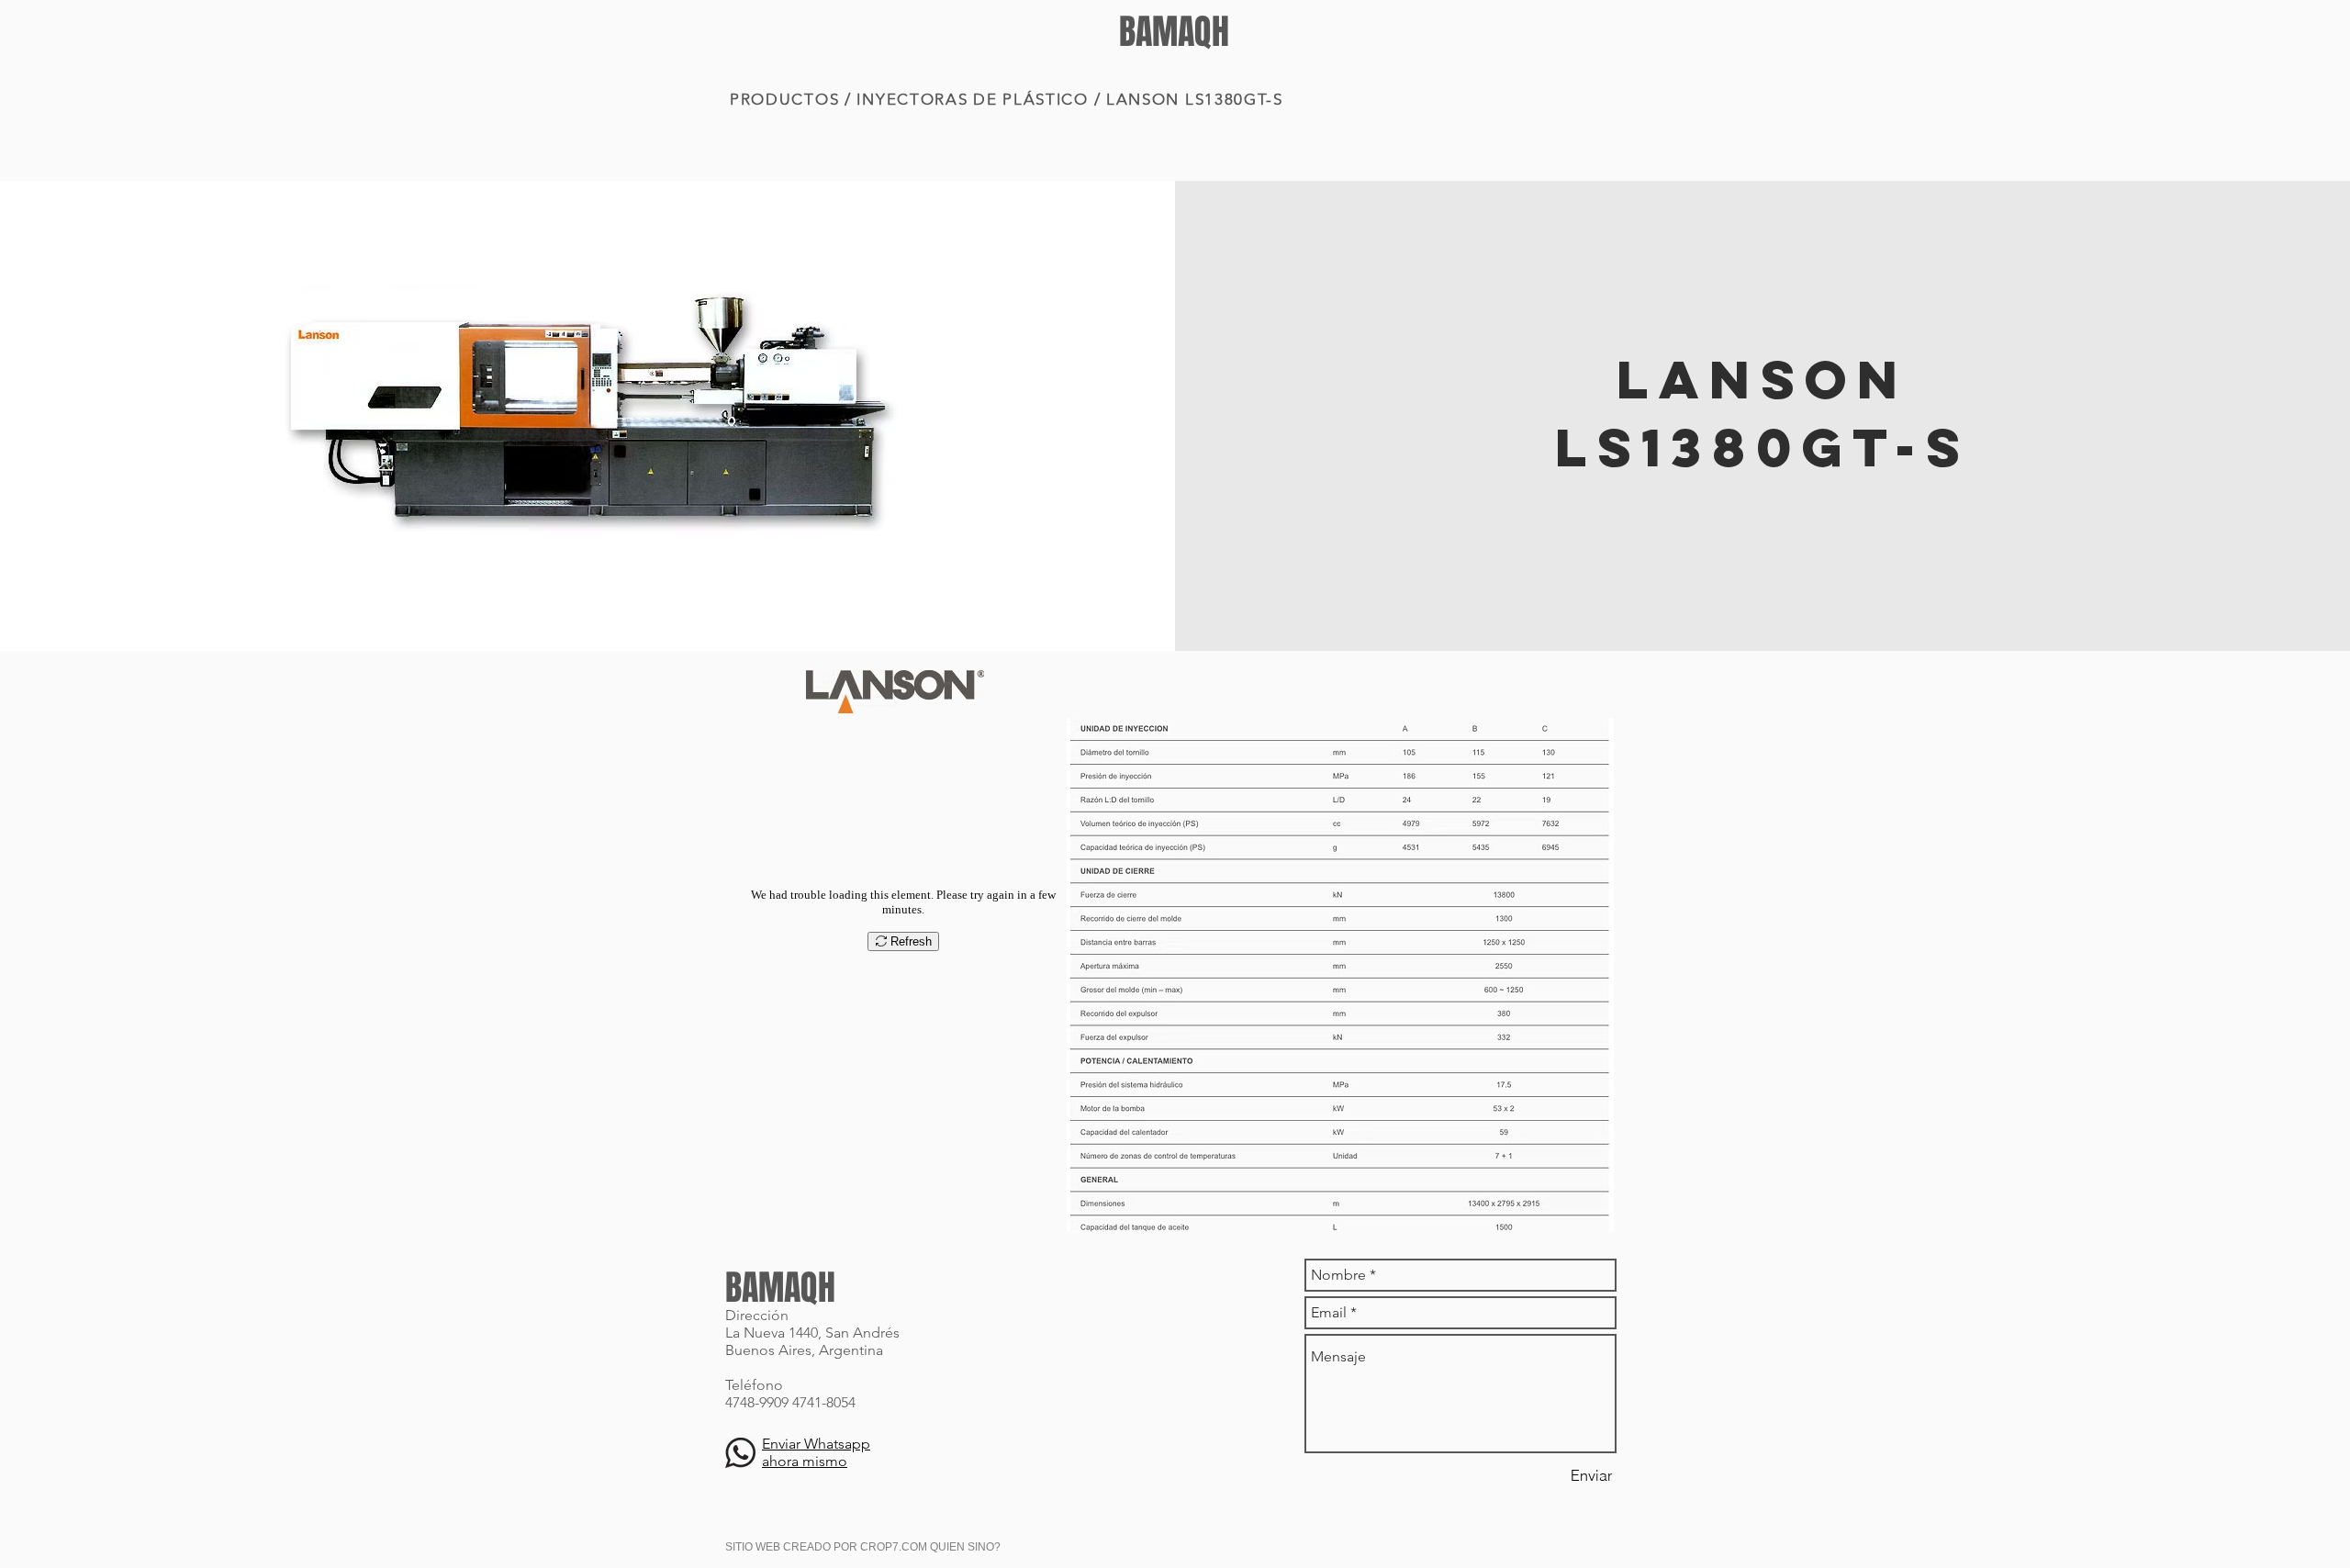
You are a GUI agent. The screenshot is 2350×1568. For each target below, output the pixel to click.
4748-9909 (757, 1402)
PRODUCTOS (784, 99)
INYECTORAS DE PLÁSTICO (972, 99)
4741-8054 (824, 1402)
